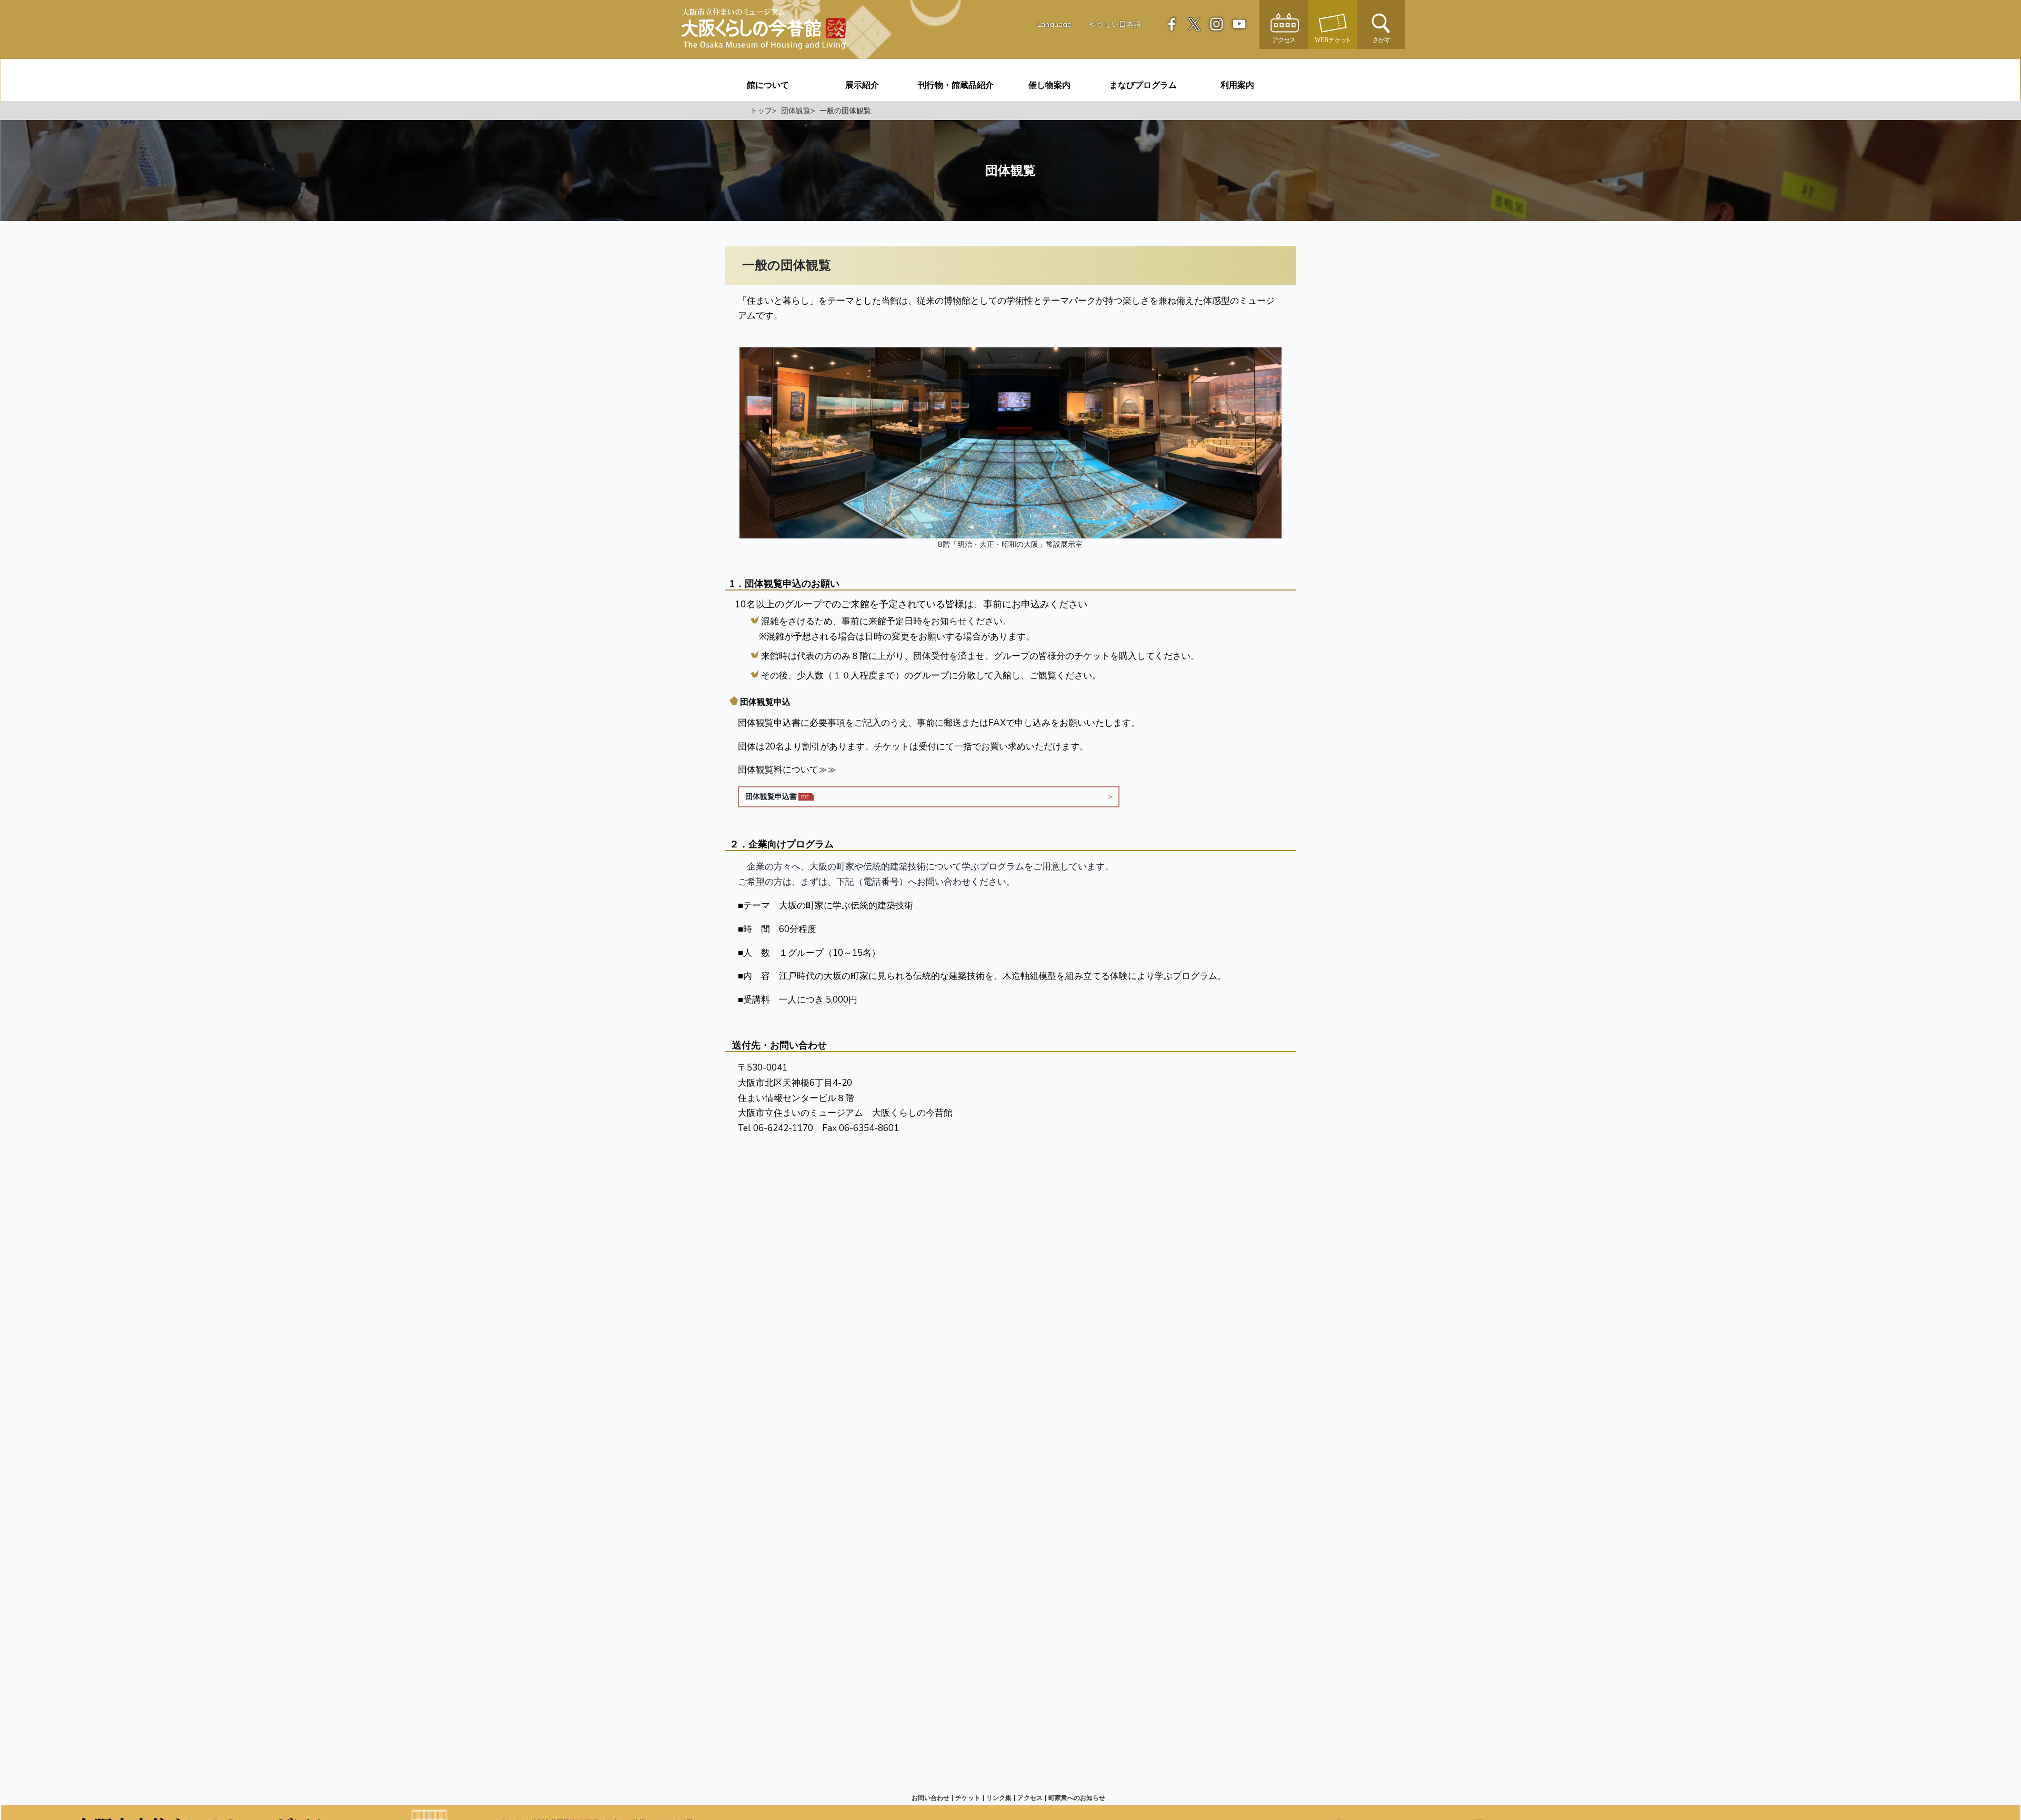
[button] (1381, 24)
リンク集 (999, 1798)
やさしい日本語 (1115, 24)
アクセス (1030, 1798)
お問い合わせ (931, 1798)
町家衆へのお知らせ (1077, 1798)
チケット (968, 1798)
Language (1054, 24)
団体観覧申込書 (771, 796)
